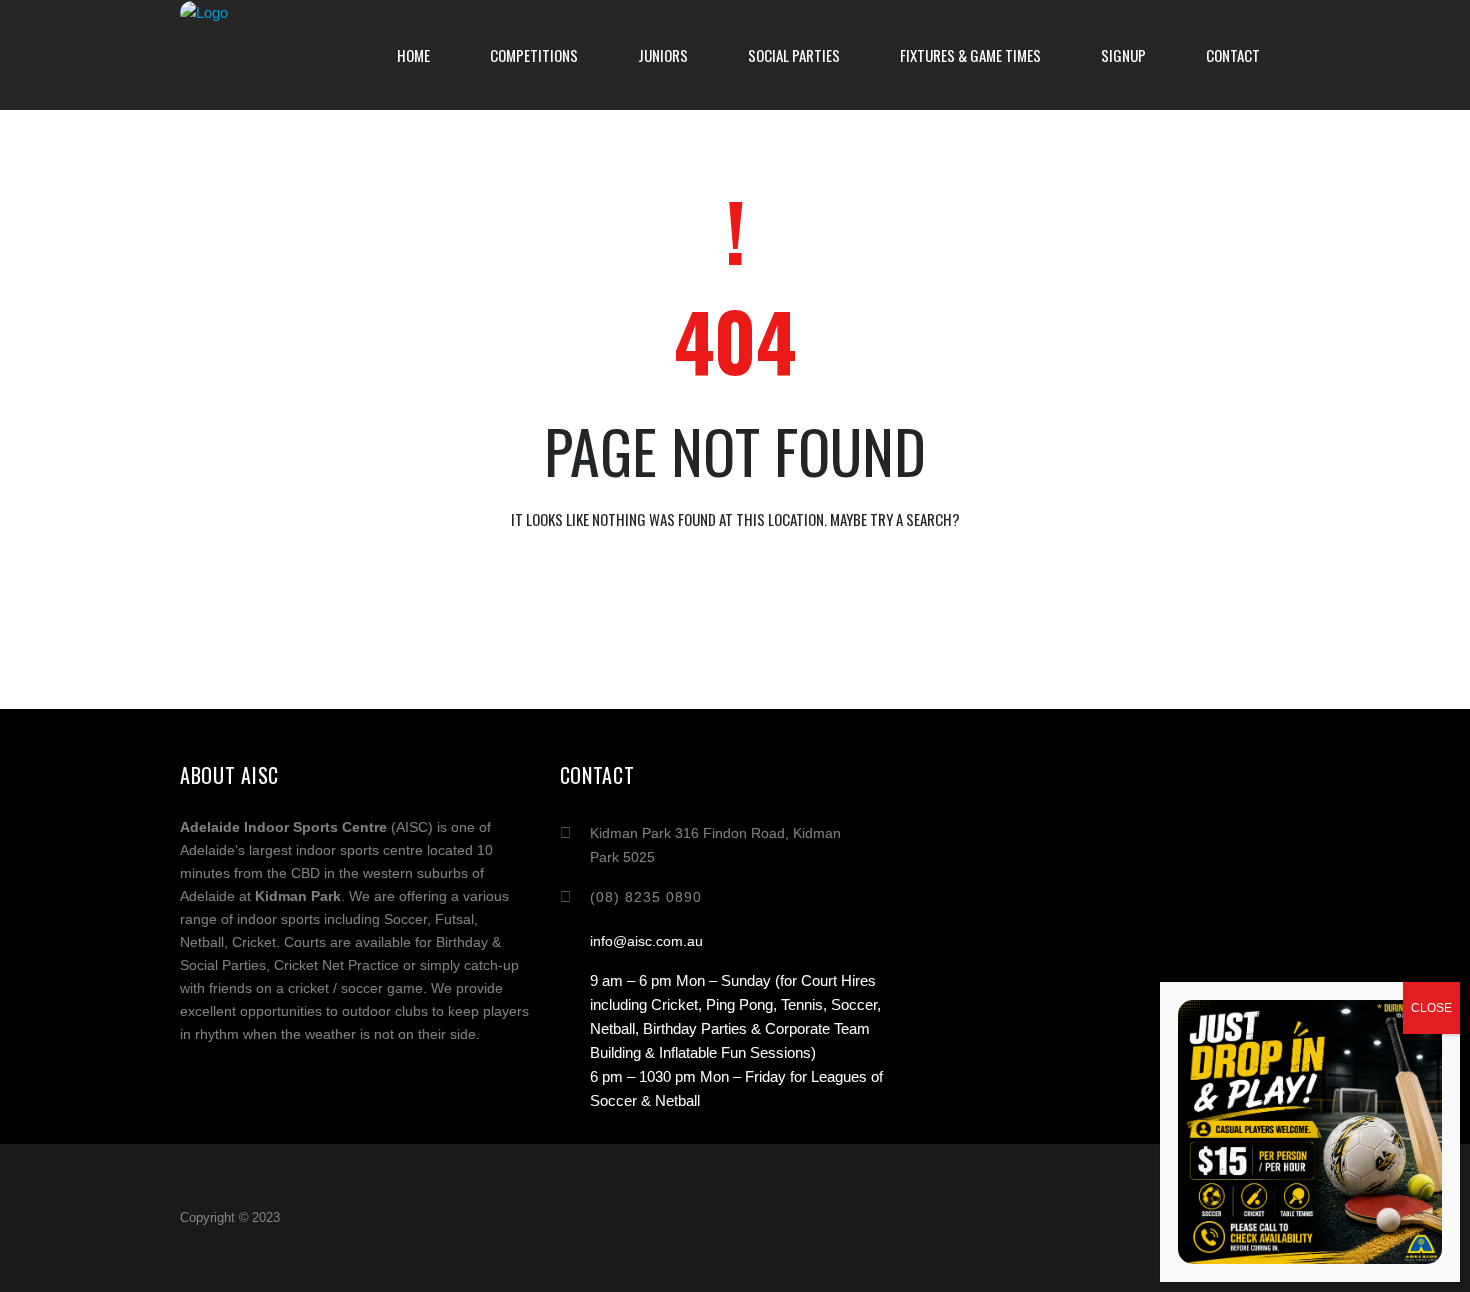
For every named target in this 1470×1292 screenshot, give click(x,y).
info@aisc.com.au (646, 941)
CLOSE (1431, 1008)
